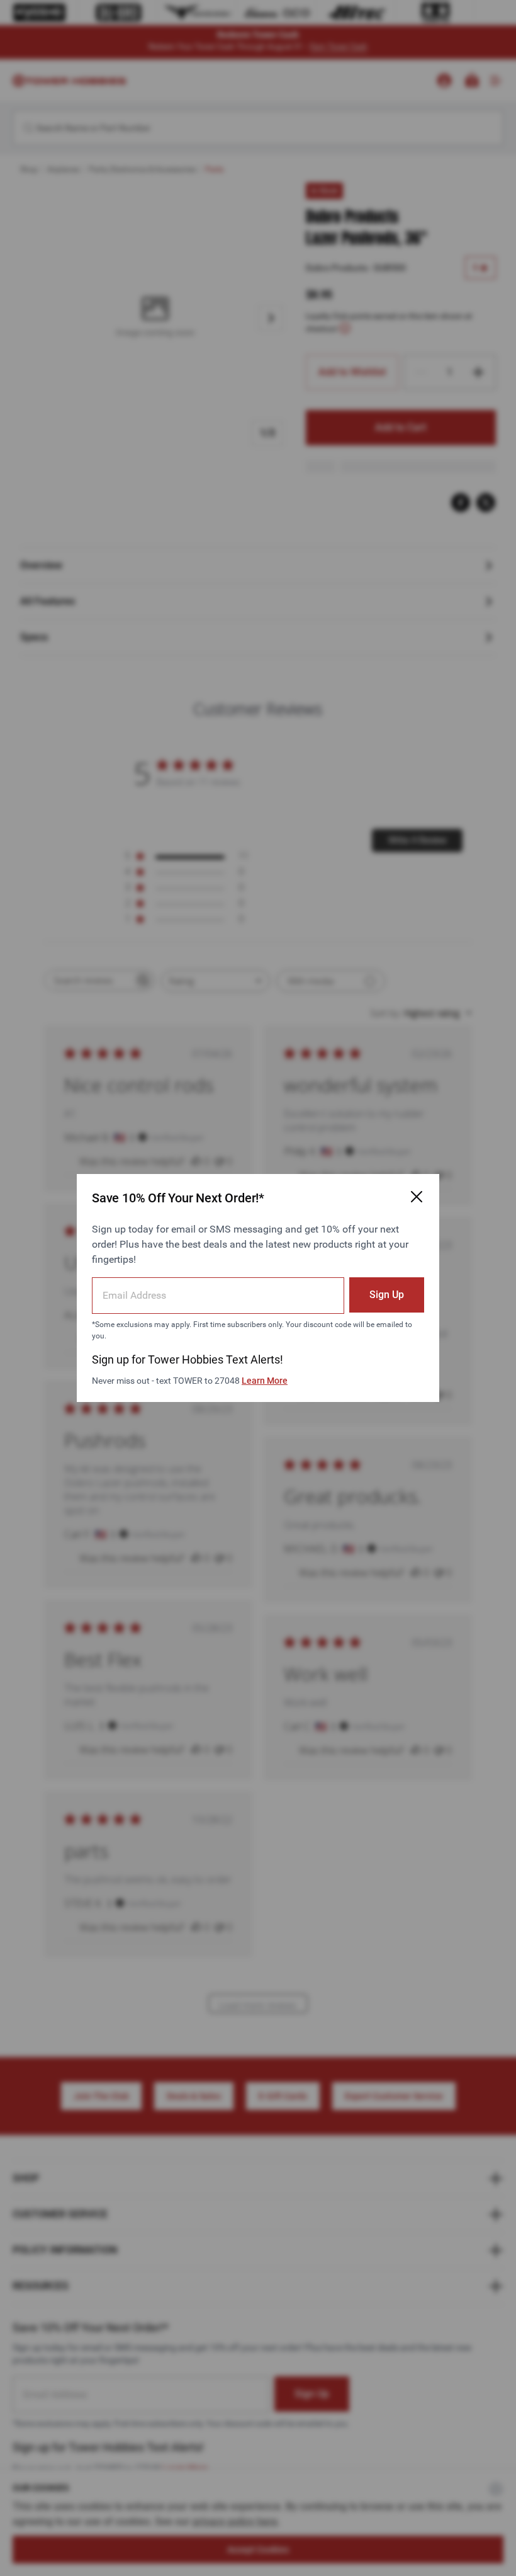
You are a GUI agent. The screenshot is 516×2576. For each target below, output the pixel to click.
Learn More (265, 1381)
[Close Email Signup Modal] (417, 1197)
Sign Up (387, 1295)
